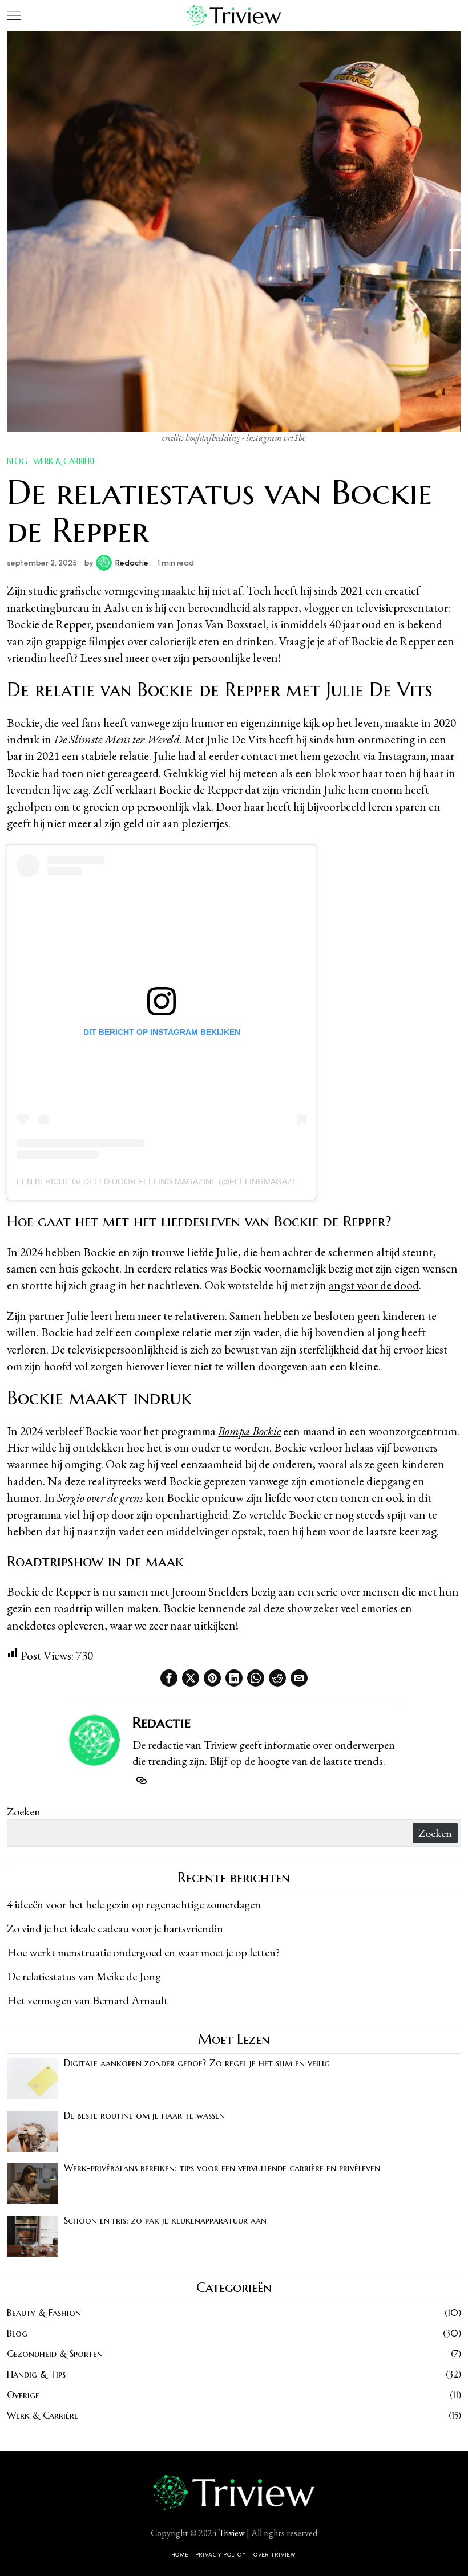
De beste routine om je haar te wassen (144, 2116)
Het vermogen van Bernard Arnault (87, 2000)
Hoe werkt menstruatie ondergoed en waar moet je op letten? (143, 1952)
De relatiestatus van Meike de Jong (84, 1976)
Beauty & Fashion (44, 2313)
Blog (17, 461)
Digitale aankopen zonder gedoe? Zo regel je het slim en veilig (197, 2063)
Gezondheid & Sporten (55, 2354)
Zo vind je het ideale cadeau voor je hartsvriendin (115, 1928)
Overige (23, 2395)
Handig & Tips (36, 2374)
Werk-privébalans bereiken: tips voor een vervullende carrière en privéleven (222, 2168)
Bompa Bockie (249, 1431)
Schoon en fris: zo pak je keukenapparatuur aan (165, 2221)
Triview (232, 2533)
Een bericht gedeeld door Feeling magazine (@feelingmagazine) (162, 1181)
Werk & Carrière (65, 461)
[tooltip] (169, 1678)
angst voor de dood (374, 1285)
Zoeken (24, 1811)
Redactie (132, 563)
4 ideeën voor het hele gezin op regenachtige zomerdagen (134, 1904)
